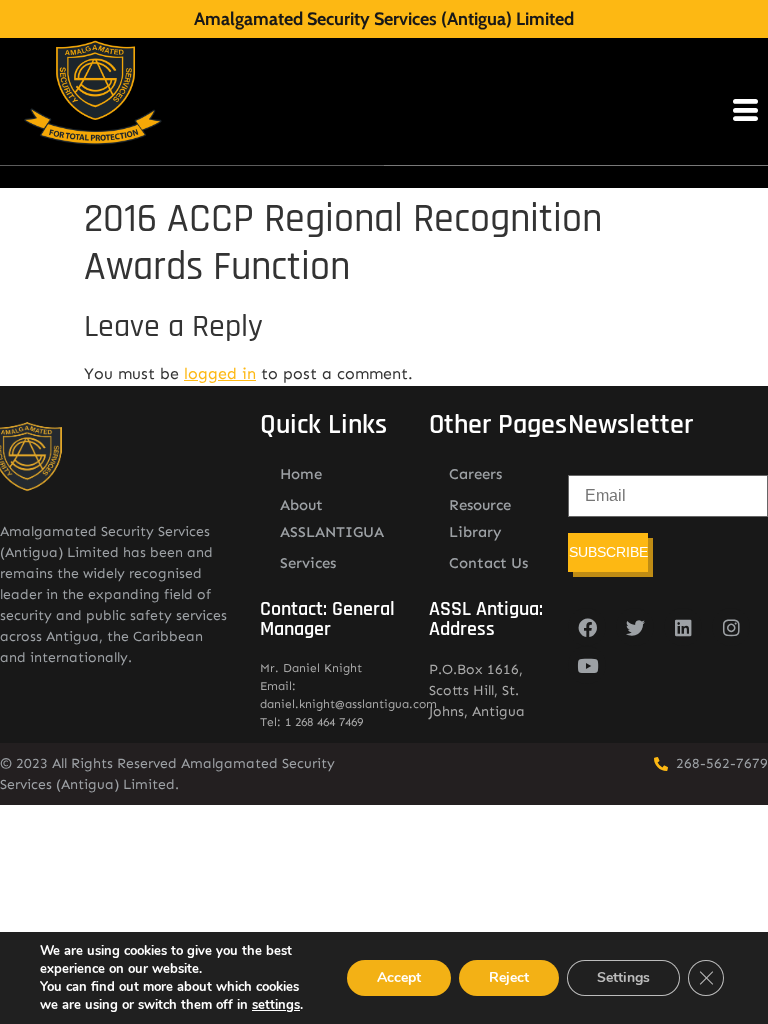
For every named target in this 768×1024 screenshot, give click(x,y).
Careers (475, 474)
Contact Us (488, 563)
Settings (623, 977)
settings (276, 1005)
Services (308, 563)
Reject (509, 977)
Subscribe (608, 552)
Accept (399, 977)
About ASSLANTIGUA (332, 518)
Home (301, 474)
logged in (220, 373)
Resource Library (480, 518)
